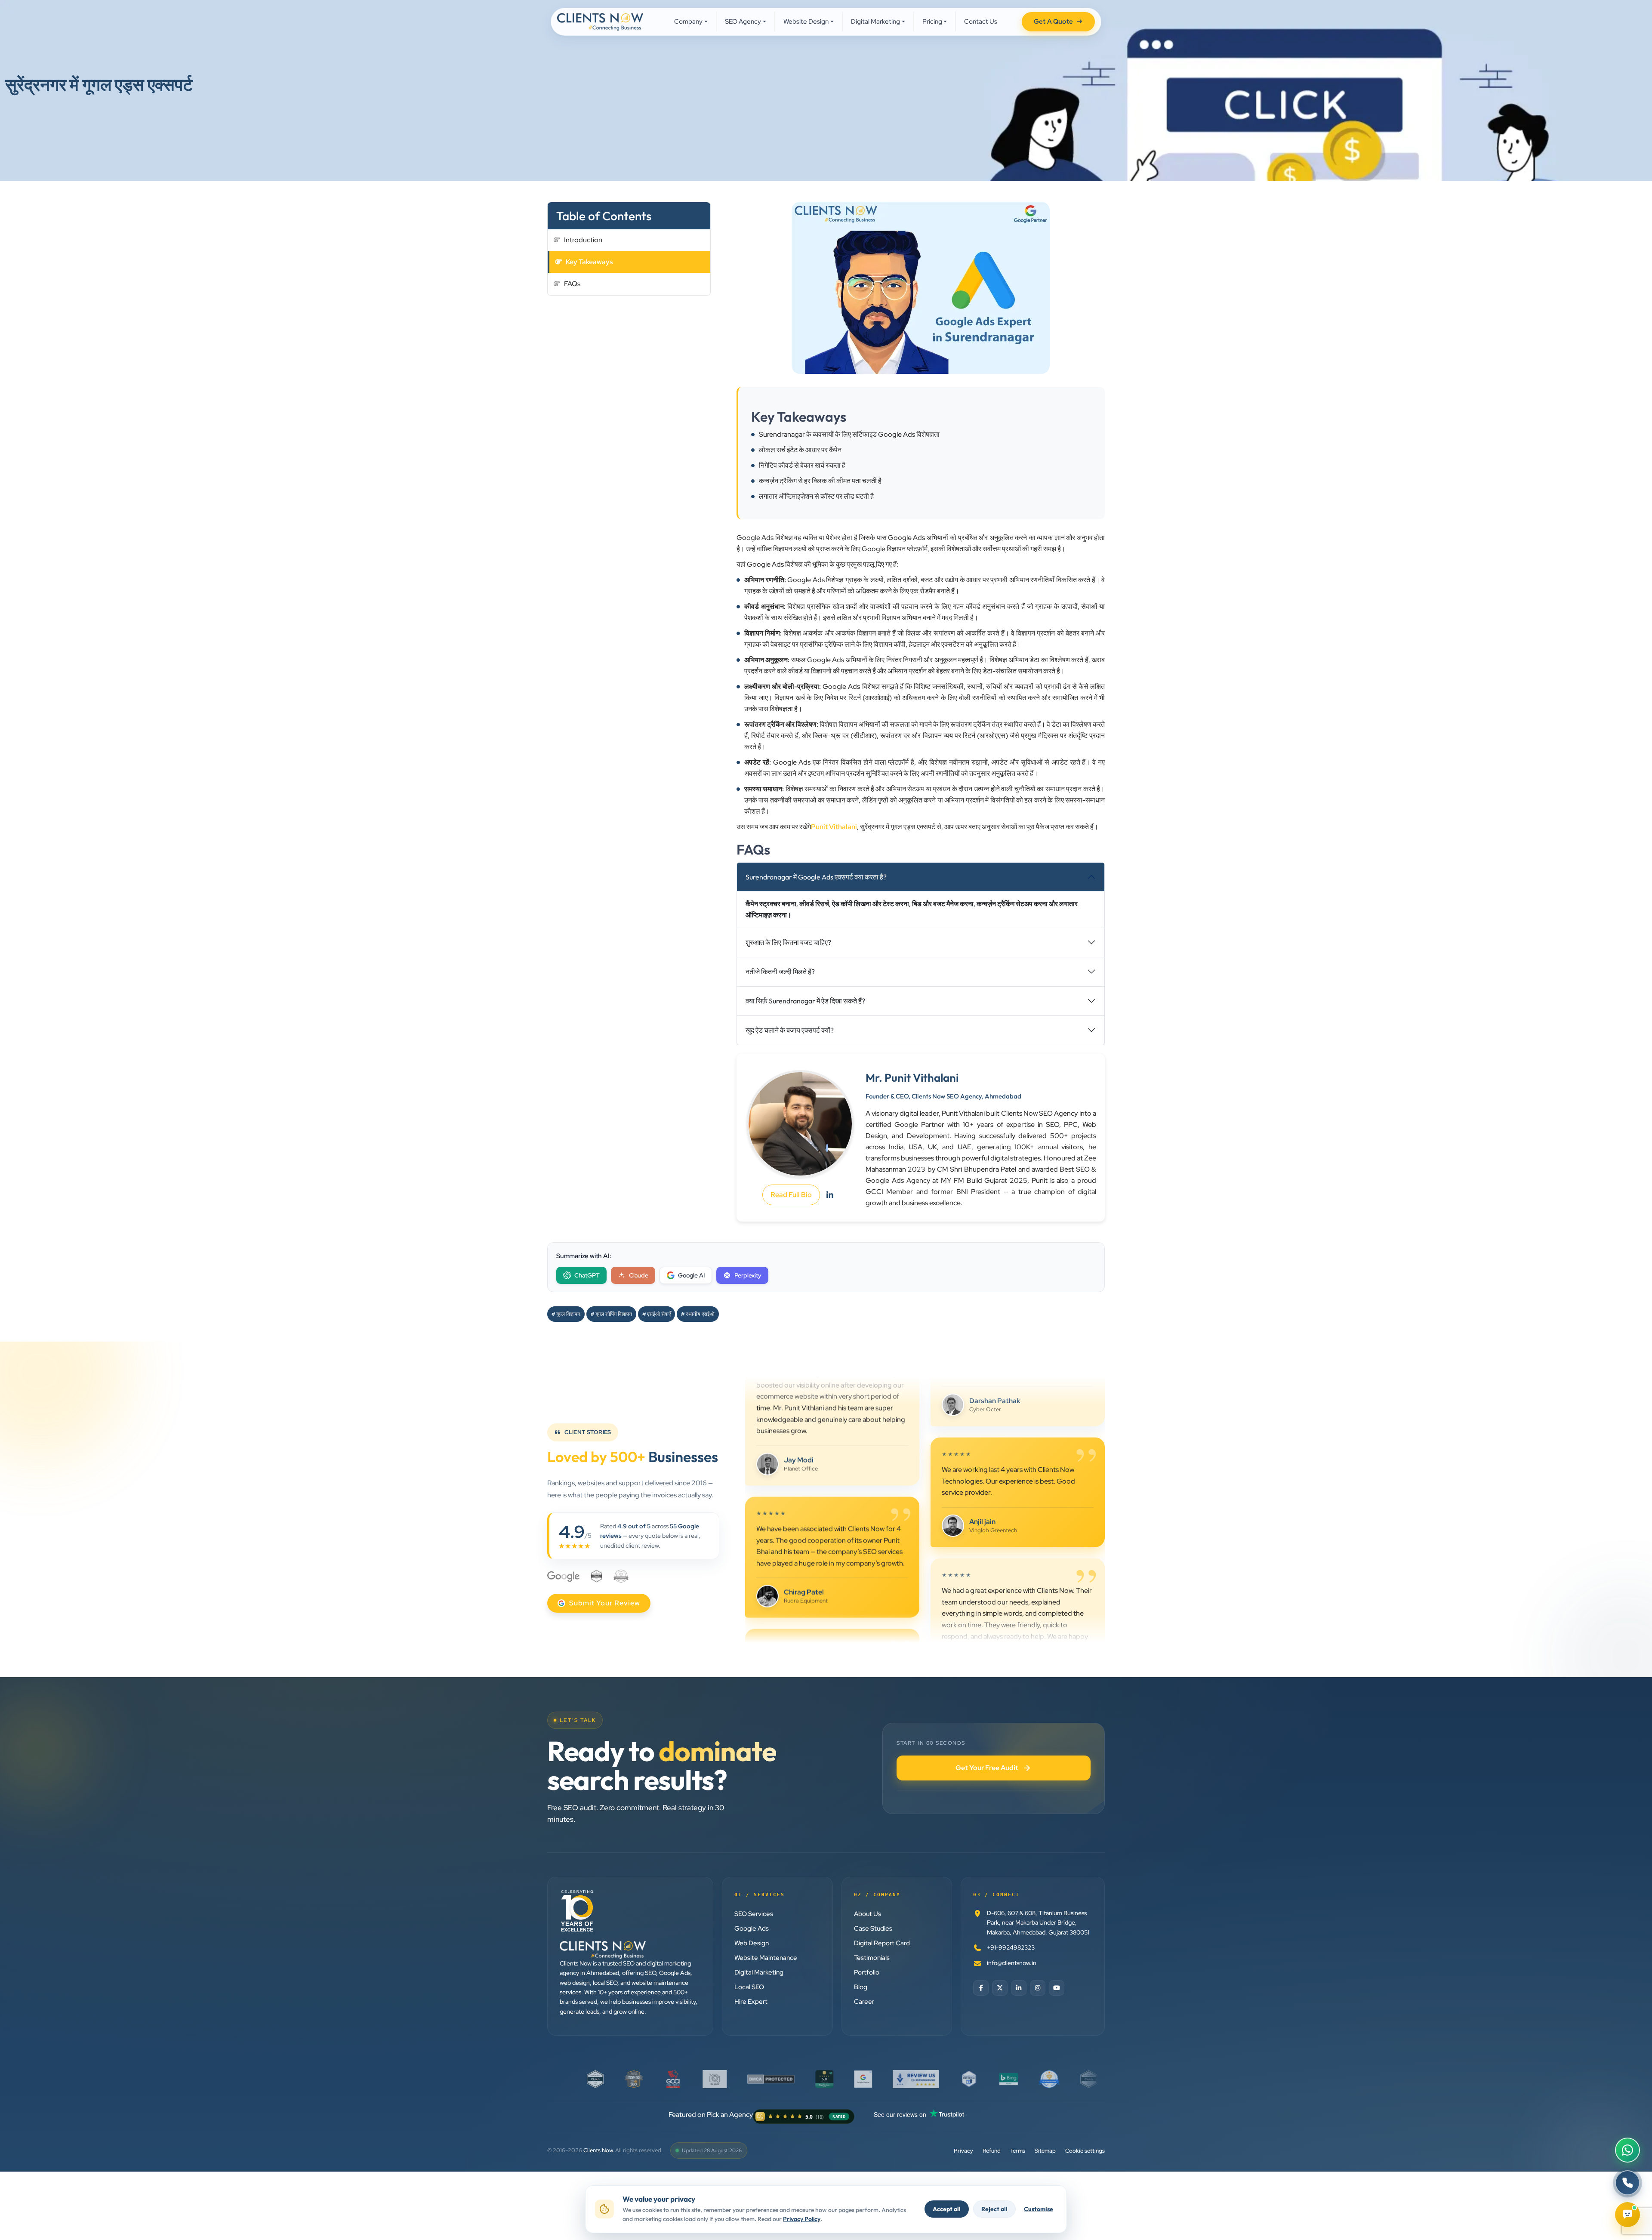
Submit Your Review (605, 1603)
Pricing (932, 22)
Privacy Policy (802, 2219)
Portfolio (867, 1972)
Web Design (752, 1943)
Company (688, 22)
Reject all (994, 2209)
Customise (1039, 2209)
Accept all (947, 2209)
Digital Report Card (882, 1943)
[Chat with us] (1627, 2215)
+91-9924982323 (1011, 1947)
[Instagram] (1038, 1988)
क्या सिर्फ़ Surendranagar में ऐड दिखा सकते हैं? (805, 1001)
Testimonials (872, 1958)
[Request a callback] (1627, 2183)
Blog (861, 1987)
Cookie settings (1085, 2151)
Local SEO (749, 1987)
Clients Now (598, 2150)
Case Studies (873, 1928)
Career (864, 2002)
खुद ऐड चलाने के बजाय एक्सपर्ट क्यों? (790, 1030)
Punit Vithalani (834, 827)
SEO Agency (743, 22)
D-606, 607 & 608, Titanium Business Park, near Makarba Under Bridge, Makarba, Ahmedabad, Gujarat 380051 (1038, 1923)
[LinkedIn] (1019, 1988)
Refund (992, 2151)
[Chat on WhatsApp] (1627, 2150)
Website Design (806, 22)
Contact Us (981, 22)
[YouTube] (1057, 1988)
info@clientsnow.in (1012, 1963)
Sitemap (1045, 2151)
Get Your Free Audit (987, 1768)
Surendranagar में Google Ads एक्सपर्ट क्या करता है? (816, 877)
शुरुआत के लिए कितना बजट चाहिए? (788, 942)
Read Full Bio (791, 1195)
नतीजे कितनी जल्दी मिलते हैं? (780, 972)
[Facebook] (981, 1988)
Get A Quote (1053, 22)
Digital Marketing (875, 22)
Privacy (963, 2151)
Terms (1018, 2151)
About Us (868, 1914)
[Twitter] (1000, 1988)
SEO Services (754, 1914)
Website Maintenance (766, 1958)
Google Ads (752, 1928)
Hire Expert (751, 2002)
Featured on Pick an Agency (711, 2115)
